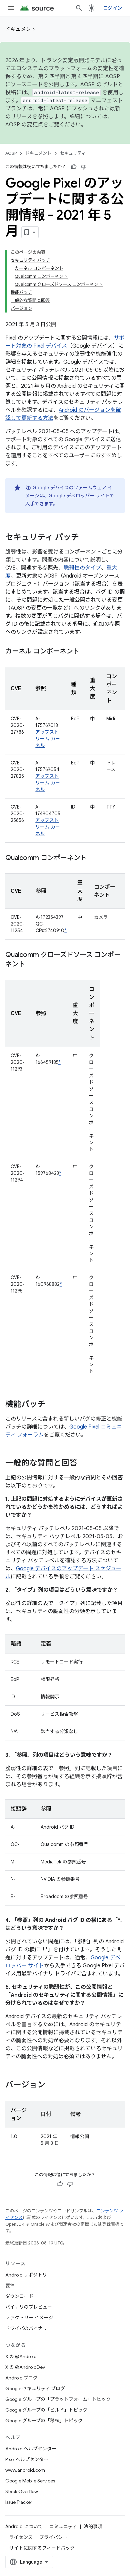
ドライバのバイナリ (26, 2328)
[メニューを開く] (11, 8)
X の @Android (21, 2356)
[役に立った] (74, 167)
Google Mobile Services (30, 2481)
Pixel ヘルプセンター (27, 2459)
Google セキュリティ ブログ (35, 2388)
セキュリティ (73, 153)
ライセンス (21, 2537)
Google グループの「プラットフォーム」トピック (58, 2399)
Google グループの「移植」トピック (44, 2421)
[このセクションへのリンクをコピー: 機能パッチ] (52, 1405)
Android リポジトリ (26, 2275)
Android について (24, 2527)
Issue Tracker (19, 2502)
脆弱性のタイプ (82, 568)
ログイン (112, 8)
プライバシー (53, 2537)
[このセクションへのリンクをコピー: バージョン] (52, 2085)
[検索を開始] (79, 8)
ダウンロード (19, 2296)
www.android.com (25, 2470)
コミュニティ (63, 2527)
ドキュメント (21, 29)
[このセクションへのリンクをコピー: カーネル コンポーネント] (86, 652)
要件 (10, 2286)
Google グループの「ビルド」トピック (46, 2410)
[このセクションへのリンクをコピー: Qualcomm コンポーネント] (93, 858)
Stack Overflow (22, 2491)
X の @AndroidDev (25, 2367)
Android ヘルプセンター (31, 2449)
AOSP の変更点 (24, 125)
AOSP (11, 153)
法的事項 (93, 2527)
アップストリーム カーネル (48, 739)
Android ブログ (21, 2378)
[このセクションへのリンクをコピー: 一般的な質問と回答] (84, 1464)
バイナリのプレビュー (29, 2307)
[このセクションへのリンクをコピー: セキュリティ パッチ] (86, 538)
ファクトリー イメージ (29, 2318)
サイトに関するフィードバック (42, 2548)
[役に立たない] (84, 167)
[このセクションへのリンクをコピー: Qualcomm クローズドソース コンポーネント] (32, 965)
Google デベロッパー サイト (79, 496)
